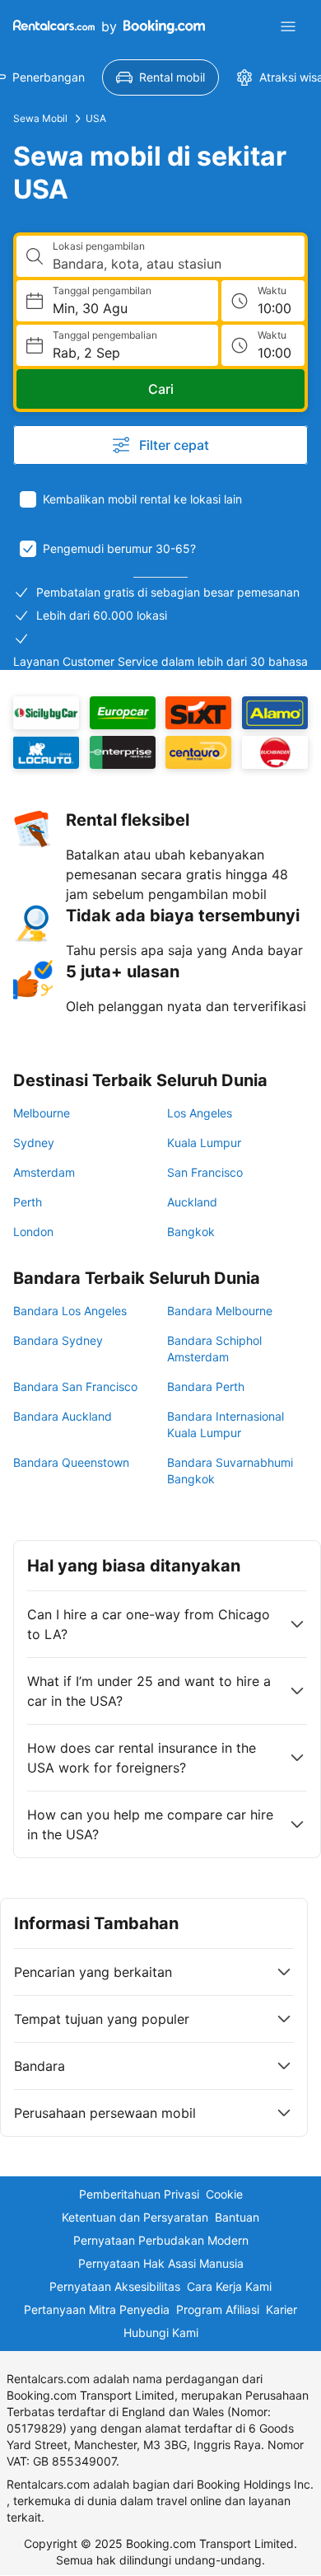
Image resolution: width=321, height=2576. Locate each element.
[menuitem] (160, 77)
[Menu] (288, 26)
